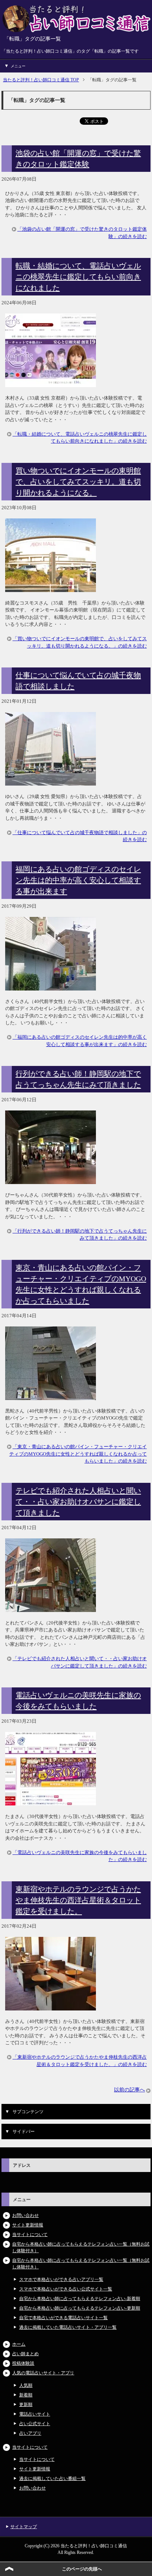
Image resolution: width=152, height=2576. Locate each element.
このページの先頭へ (82, 2569)
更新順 (26, 2405)
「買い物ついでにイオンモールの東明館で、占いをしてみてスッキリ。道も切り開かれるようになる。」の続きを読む (80, 642)
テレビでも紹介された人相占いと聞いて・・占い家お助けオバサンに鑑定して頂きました (78, 1502)
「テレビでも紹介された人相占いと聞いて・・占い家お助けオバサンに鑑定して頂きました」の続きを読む (80, 1662)
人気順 (26, 2385)
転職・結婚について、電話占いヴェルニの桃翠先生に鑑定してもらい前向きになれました (78, 277)
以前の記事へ (129, 2090)
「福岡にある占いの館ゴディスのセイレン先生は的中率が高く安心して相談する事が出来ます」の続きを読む (80, 1041)
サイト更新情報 (28, 2225)
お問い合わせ (25, 2215)
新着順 (26, 2395)
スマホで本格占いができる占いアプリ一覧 (61, 2279)
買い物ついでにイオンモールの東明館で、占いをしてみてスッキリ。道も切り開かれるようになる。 (78, 482)
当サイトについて (30, 2235)
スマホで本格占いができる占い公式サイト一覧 (66, 2289)
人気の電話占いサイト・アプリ (43, 2373)
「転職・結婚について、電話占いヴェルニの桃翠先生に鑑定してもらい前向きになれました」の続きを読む (80, 438)
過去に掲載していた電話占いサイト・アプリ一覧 (68, 2327)
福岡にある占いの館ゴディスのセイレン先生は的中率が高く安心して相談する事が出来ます (78, 880)
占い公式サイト (35, 2424)
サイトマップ (24, 2527)
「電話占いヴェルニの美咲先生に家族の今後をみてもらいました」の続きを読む (80, 1856)
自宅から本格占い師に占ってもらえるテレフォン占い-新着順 (80, 2299)
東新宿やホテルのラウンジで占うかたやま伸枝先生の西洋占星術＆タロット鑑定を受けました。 (78, 1900)
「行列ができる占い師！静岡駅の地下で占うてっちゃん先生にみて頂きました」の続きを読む (80, 1235)
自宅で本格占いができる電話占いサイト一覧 (63, 2318)
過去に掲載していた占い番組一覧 (52, 2478)
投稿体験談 (23, 2363)
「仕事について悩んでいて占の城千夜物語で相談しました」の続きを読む (80, 836)
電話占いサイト (35, 2414)
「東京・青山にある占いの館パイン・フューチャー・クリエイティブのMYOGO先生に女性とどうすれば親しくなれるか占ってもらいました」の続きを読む (78, 1454)
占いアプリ (30, 2433)
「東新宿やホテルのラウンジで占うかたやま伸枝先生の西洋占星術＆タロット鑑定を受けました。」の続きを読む (80, 2061)
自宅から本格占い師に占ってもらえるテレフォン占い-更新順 (80, 2308)
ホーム (19, 2344)
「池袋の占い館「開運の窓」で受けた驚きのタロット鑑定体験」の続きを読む (82, 233)
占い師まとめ (25, 2354)
